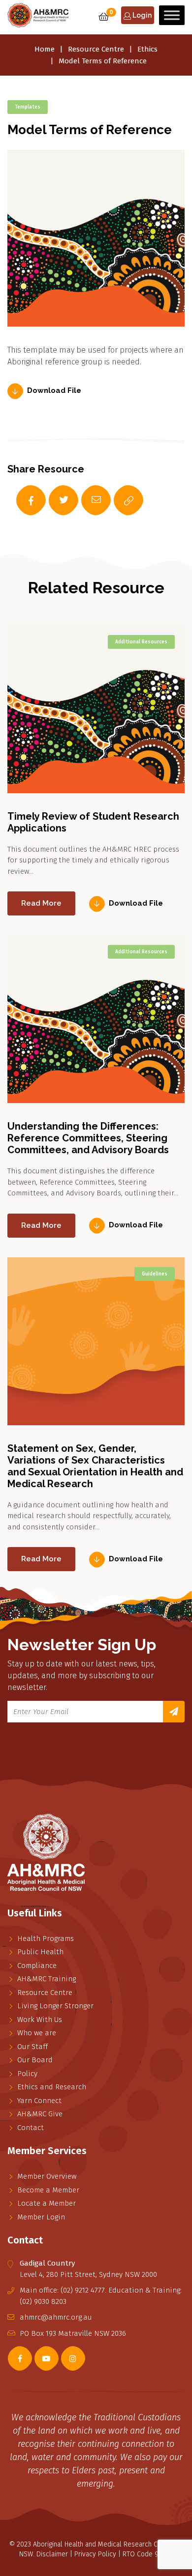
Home (45, 49)
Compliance (37, 1966)
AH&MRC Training (47, 1979)
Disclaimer (52, 2554)
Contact (31, 2128)
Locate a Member (47, 2203)
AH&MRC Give (40, 2114)
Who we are (37, 2033)
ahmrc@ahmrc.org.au (56, 2317)
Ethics (147, 49)
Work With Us (40, 2020)
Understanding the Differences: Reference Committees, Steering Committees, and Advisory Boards (88, 1138)
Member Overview (47, 2176)
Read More (41, 903)
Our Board (35, 2060)
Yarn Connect (39, 2101)
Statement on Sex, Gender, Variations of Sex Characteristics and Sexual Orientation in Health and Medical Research (95, 1466)
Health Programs (46, 1939)
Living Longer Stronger (55, 2006)
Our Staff (32, 2047)
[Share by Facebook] (21, 500)
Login (141, 15)
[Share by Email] (86, 500)
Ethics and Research (52, 2087)
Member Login (41, 2217)
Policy (27, 2074)
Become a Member (48, 2190)
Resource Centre (96, 49)
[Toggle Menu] (172, 15)
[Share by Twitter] (54, 500)
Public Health (40, 1952)
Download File (54, 391)
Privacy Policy (95, 2554)
